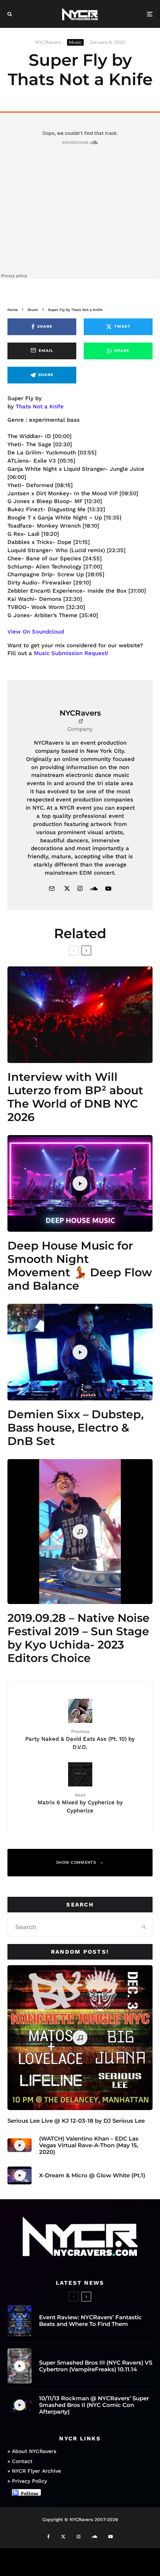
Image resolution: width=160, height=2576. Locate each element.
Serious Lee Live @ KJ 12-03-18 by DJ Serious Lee (76, 2121)
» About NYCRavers (32, 2451)
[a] (80, 1015)
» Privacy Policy (27, 2481)
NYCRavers (48, 42)
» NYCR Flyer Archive (34, 2471)
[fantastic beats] (20, 2321)
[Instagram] (79, 2537)
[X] (63, 2537)
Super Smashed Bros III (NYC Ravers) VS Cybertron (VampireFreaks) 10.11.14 (96, 2366)
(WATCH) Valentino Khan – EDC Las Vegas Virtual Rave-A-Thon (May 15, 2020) (89, 2145)
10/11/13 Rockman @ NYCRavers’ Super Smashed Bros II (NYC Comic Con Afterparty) (94, 2405)
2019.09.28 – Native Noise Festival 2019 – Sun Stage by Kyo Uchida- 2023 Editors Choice (79, 1638)
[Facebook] (49, 2537)
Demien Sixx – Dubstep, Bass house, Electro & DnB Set (76, 1428)
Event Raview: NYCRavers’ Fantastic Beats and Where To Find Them (90, 2321)
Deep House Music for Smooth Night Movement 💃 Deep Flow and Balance (80, 1266)
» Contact (20, 2461)
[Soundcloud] (94, 2537)
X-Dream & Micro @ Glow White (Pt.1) (92, 2175)
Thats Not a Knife (40, 406)
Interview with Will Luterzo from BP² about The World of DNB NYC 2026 (75, 1097)
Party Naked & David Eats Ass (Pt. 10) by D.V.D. (80, 1739)
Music (75, 42)
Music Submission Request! (71, 653)
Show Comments (76, 1862)
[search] (144, 1927)
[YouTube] (111, 2537)
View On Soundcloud (36, 632)
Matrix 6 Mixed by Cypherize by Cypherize (80, 1803)
